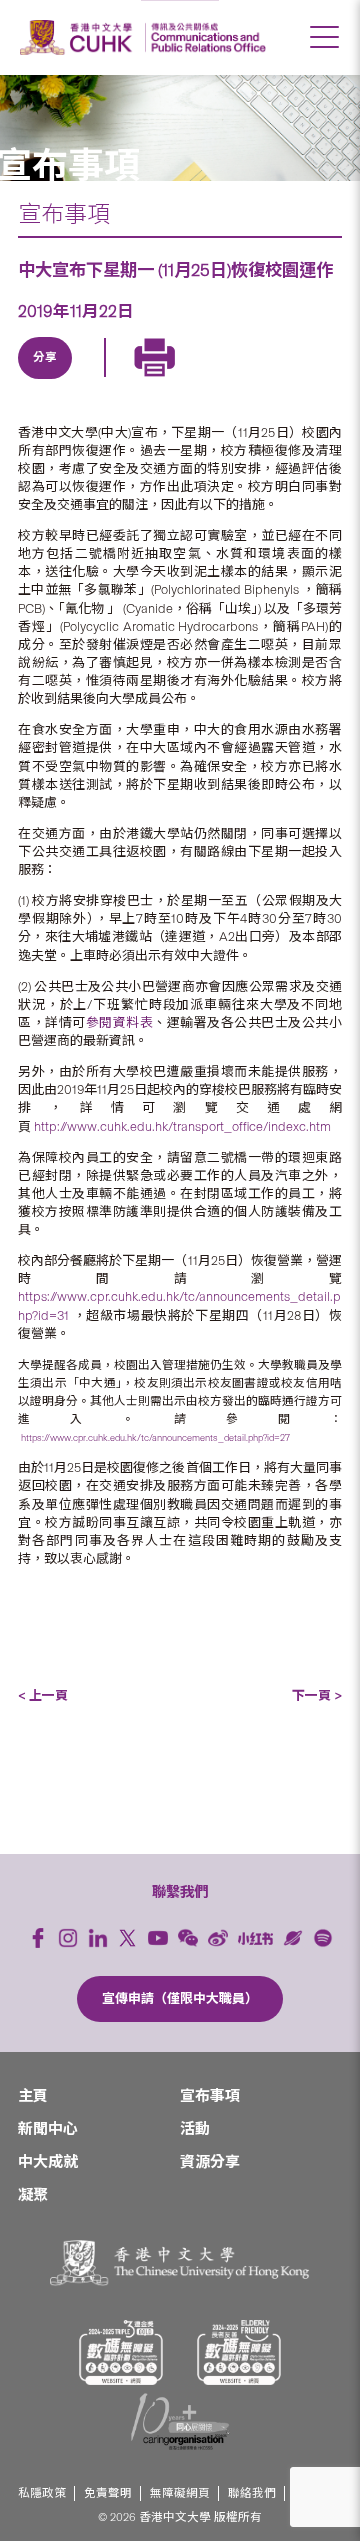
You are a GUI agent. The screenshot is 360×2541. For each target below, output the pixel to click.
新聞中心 (48, 2129)
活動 (195, 2129)
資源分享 (210, 2162)
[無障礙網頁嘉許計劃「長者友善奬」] (239, 2352)
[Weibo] (218, 1938)
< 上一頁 (43, 1695)
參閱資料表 (120, 1022)
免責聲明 (108, 2493)
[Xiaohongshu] (255, 1938)
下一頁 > (317, 1695)
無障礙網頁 (180, 2493)
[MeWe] (277, 381)
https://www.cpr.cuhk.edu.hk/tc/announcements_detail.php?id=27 (155, 1437)
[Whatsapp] (231, 381)
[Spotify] (323, 1938)
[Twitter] (93, 381)
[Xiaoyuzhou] (293, 1938)
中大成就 (48, 2162)
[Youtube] (158, 1938)
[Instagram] (68, 1938)
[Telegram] (139, 381)
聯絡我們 (252, 2493)
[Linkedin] (47, 381)
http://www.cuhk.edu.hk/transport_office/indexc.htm (182, 1126)
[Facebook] (38, 1938)
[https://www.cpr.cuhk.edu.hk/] (205, 37)
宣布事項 (64, 214)
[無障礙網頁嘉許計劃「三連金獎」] (121, 2352)
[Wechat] (188, 1938)
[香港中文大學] (79, 37)
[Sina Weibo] (185, 381)
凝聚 (33, 2195)
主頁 (33, 2096)
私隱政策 (42, 2493)
